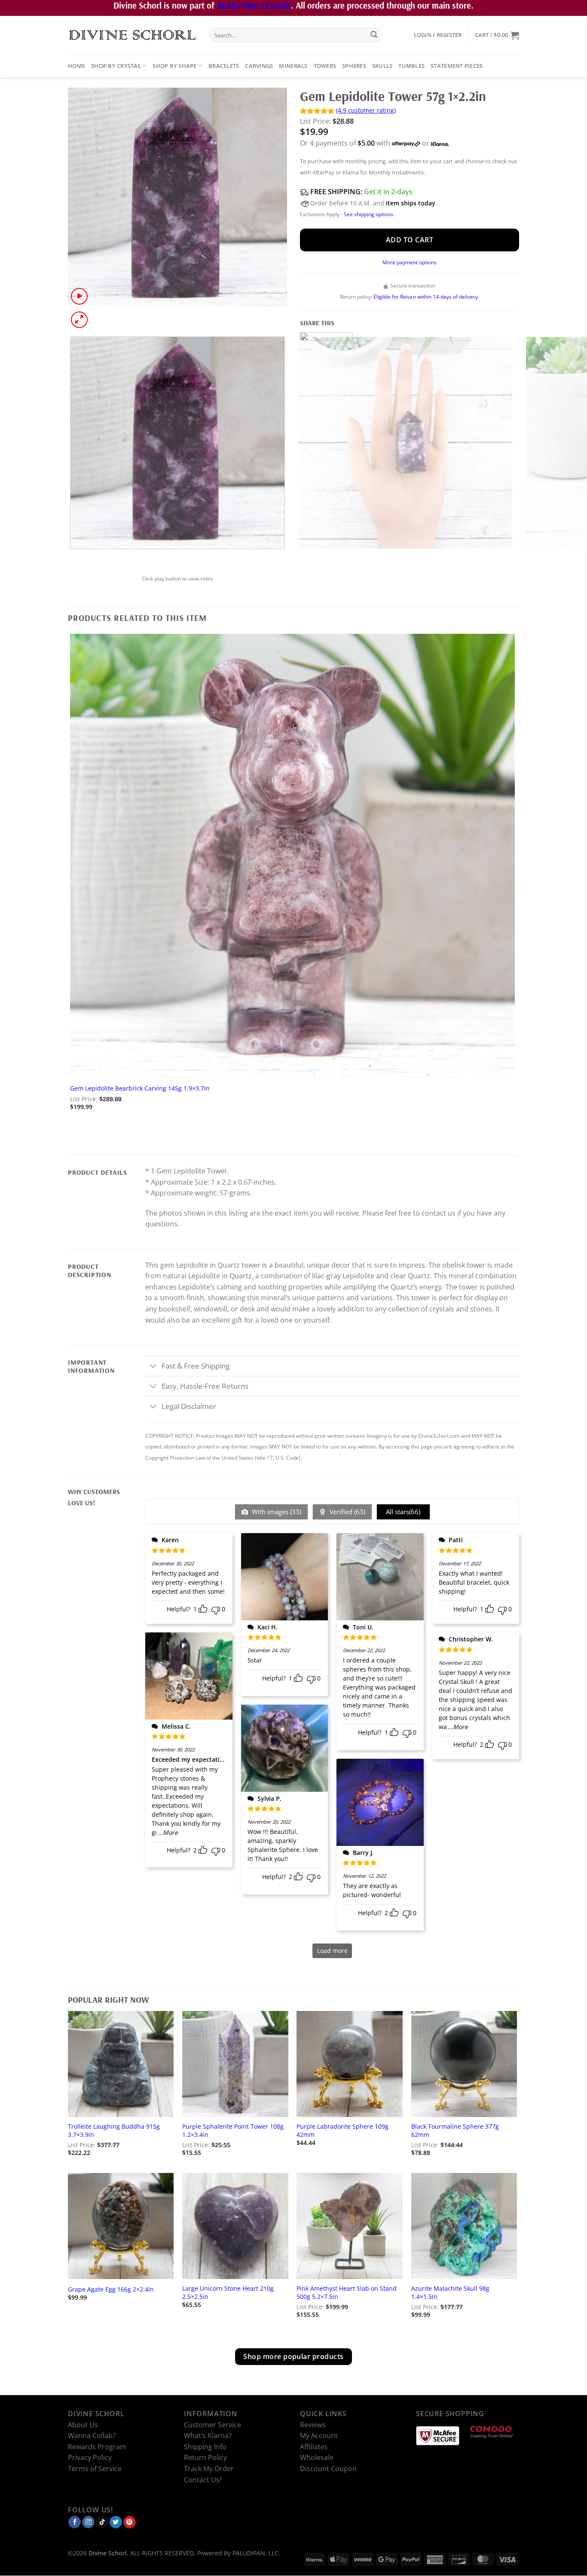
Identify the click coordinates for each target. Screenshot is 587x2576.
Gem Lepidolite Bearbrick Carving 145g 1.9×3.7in (140, 1088)
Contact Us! (203, 2480)
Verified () (347, 1512)
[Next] (100, 315)
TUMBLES (411, 66)
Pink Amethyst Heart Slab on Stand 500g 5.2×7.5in (347, 2293)
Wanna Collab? (92, 2436)
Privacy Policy (90, 2458)
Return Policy (205, 2458)
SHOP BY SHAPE (174, 66)
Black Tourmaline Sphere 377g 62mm (455, 2131)
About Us (83, 2425)
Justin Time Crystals (254, 5)
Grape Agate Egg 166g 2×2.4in (111, 2289)
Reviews (313, 2425)
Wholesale (317, 2458)
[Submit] (374, 35)
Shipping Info (205, 2447)
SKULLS (382, 66)
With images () (276, 1512)
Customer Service (212, 2425)
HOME (76, 66)
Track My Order (209, 2469)
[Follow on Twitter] (116, 2522)
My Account (319, 2436)
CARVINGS (259, 66)
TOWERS (325, 66)
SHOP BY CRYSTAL (116, 66)
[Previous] (72, 558)
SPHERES (354, 66)
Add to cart (410, 240)
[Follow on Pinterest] (130, 2522)
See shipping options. (369, 214)
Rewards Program (97, 2447)
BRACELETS (224, 66)
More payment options (410, 262)
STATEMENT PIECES (457, 66)
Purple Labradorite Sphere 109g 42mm (342, 2131)
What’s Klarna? (208, 2436)
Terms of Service (95, 2469)
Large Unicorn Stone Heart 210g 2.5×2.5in (228, 2293)
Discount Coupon (328, 2469)
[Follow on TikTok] (102, 2522)
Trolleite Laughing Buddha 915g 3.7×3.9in (114, 2131)
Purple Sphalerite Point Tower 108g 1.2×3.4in (233, 2131)
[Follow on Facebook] (75, 2522)
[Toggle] (153, 1367)
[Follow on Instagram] (88, 2522)
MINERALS (293, 66)
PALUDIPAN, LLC (255, 2553)
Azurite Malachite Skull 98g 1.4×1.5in (450, 2293)
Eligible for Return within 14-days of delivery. (426, 297)
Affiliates (314, 2447)
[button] (438, 35)
